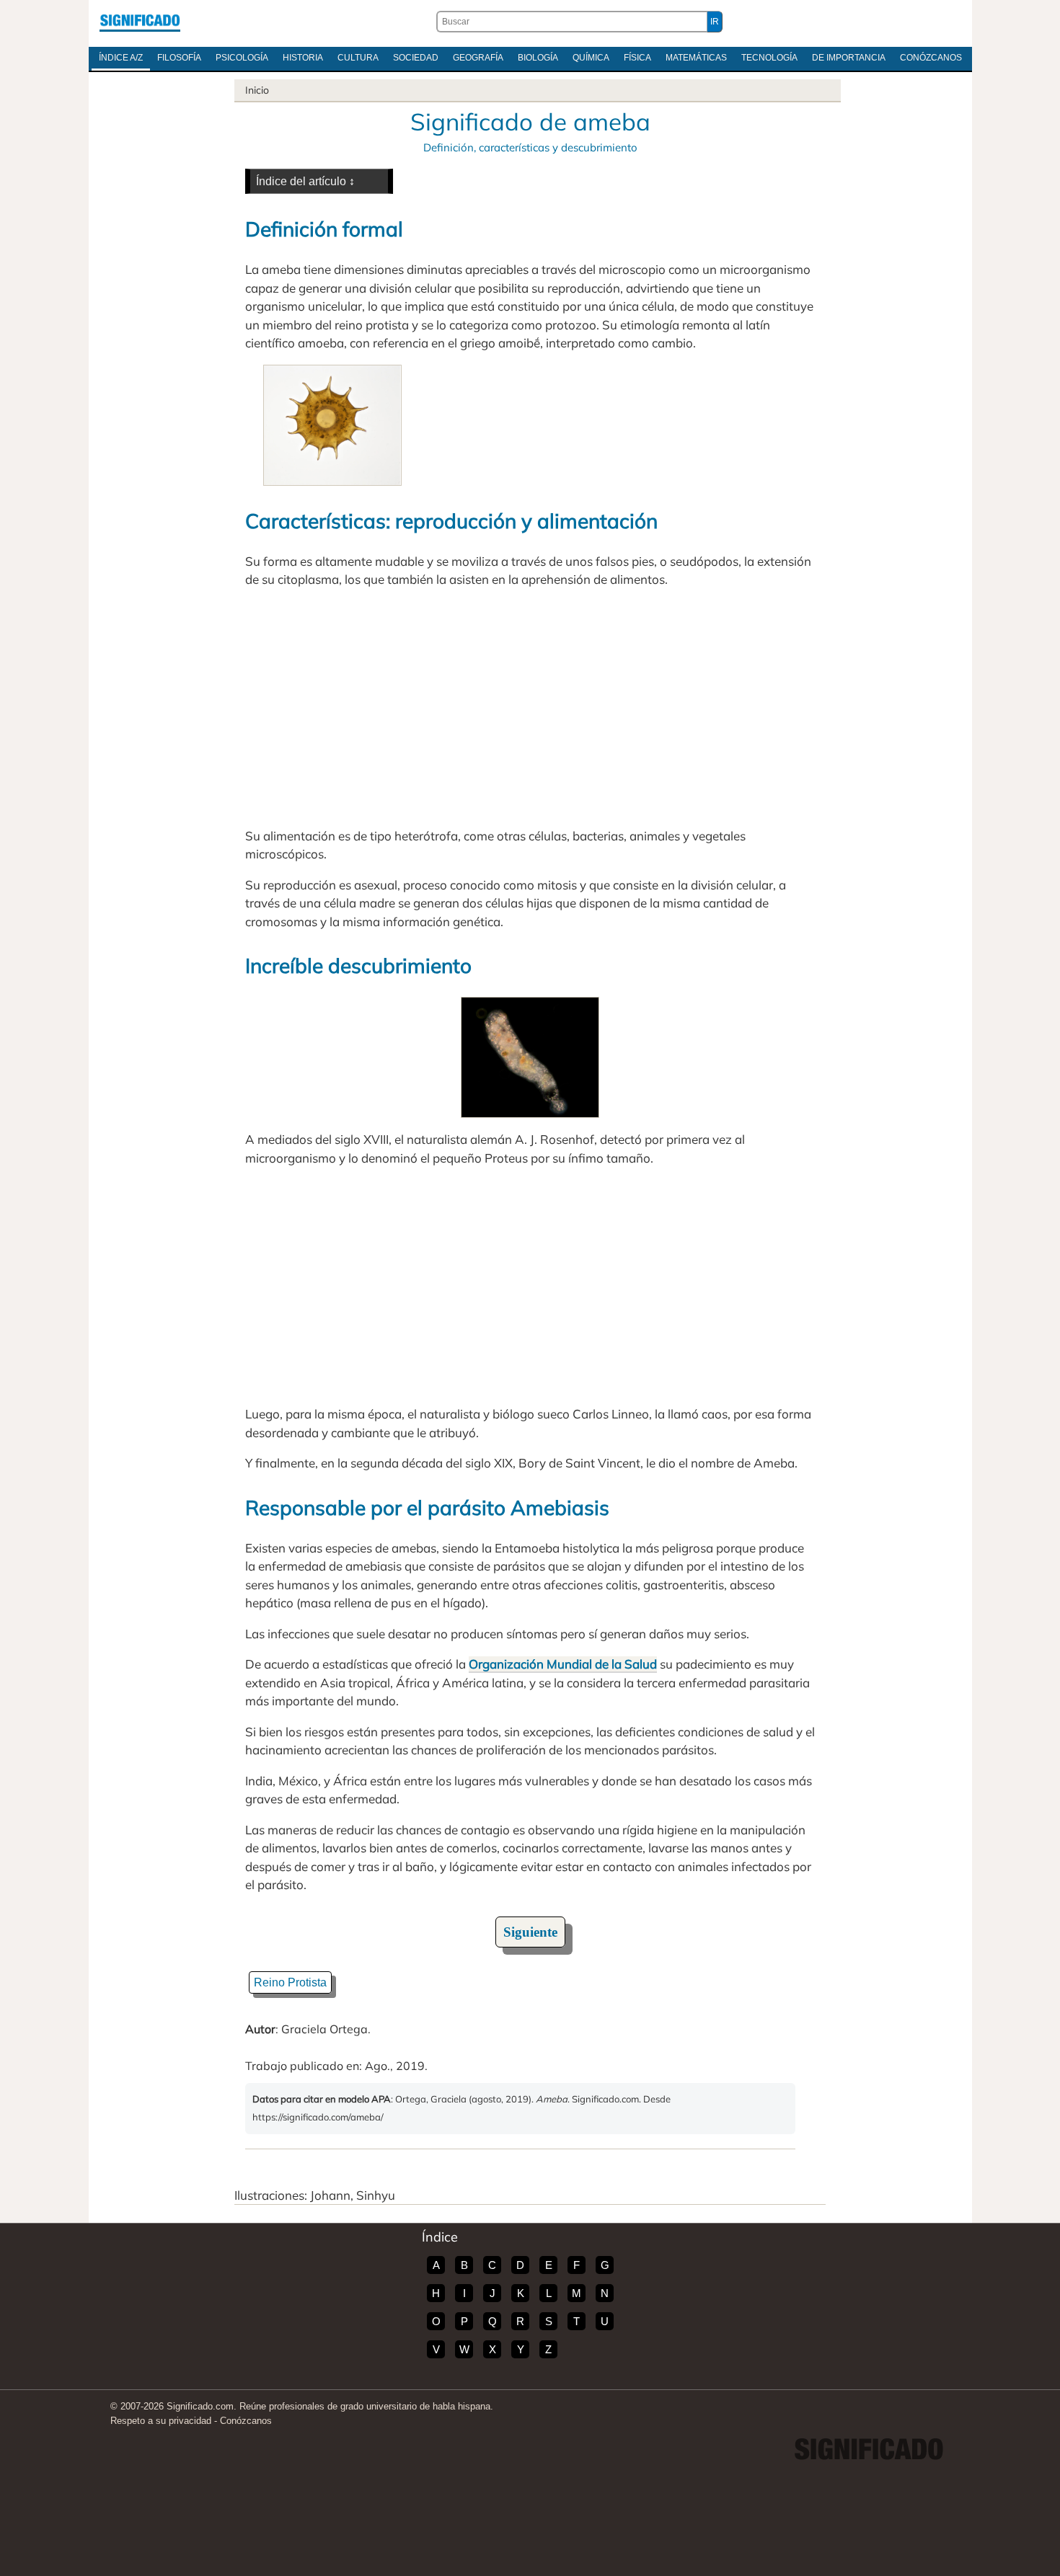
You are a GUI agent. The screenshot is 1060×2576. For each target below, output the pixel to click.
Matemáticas (696, 58)
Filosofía (179, 58)
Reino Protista (290, 1982)
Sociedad (416, 58)
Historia (303, 58)
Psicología (242, 58)
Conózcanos (931, 58)
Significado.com (140, 22)
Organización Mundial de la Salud (563, 1664)
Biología (538, 58)
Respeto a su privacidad (161, 2421)
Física (637, 58)
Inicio (257, 90)
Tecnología (769, 58)
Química (591, 58)
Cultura (358, 58)
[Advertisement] (530, 708)
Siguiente (530, 1932)
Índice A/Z (121, 58)
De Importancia (849, 58)
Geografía (478, 58)
